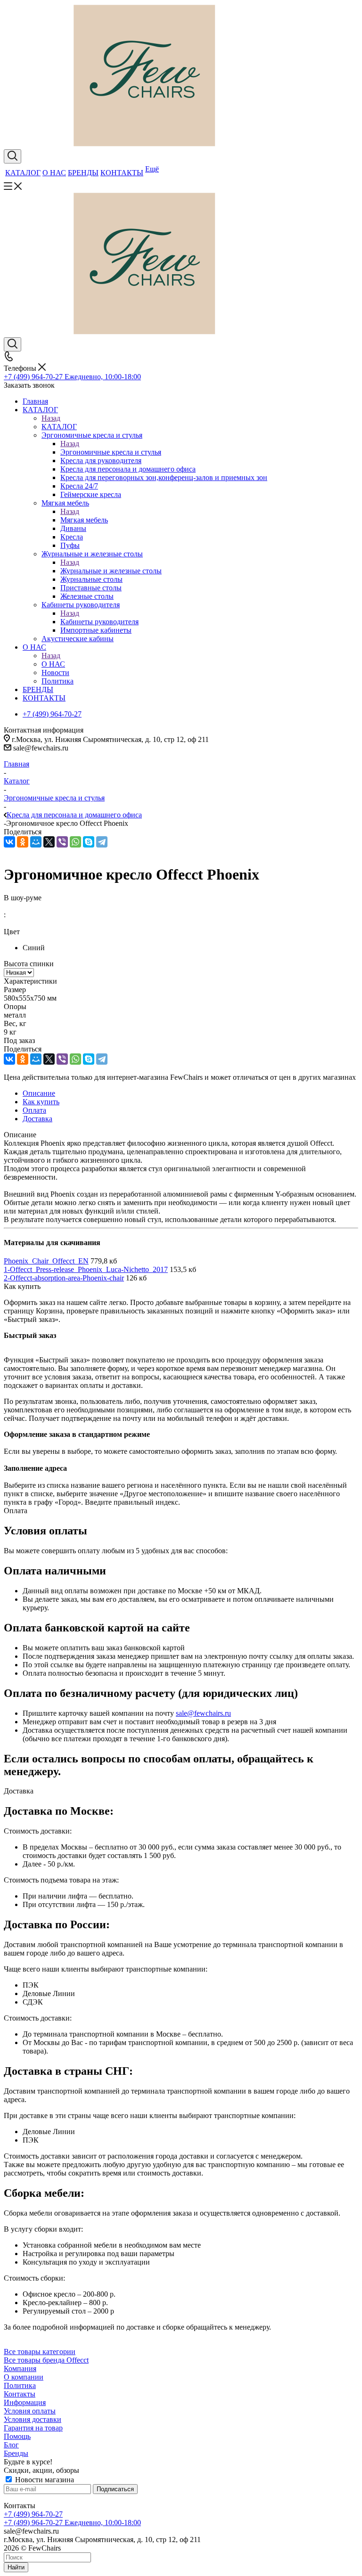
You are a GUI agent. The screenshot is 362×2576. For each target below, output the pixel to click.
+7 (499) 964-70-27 (33, 2514)
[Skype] (89, 842)
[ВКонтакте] (9, 842)
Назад (51, 418)
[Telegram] (102, 842)
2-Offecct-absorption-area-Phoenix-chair (64, 1278)
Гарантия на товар (33, 2428)
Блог (11, 2445)
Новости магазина (44, 2480)
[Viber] (62, 842)
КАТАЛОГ (59, 427)
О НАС (53, 664)
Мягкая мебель (84, 520)
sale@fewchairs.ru (203, 1713)
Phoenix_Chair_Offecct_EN (46, 1261)
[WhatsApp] (75, 842)
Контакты (20, 2394)
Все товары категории (40, 2352)
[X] (49, 842)
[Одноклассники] (23, 842)
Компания (20, 2368)
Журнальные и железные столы (111, 571)
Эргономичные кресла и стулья (111, 452)
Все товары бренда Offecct (46, 2360)
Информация (25, 2402)
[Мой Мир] (36, 842)
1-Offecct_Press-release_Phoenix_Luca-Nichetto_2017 (86, 1269)
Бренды (16, 2453)
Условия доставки (33, 2419)
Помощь (17, 2436)
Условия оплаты (30, 2411)
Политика (20, 2385)
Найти (16, 2567)
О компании (24, 2377)
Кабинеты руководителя (99, 622)
